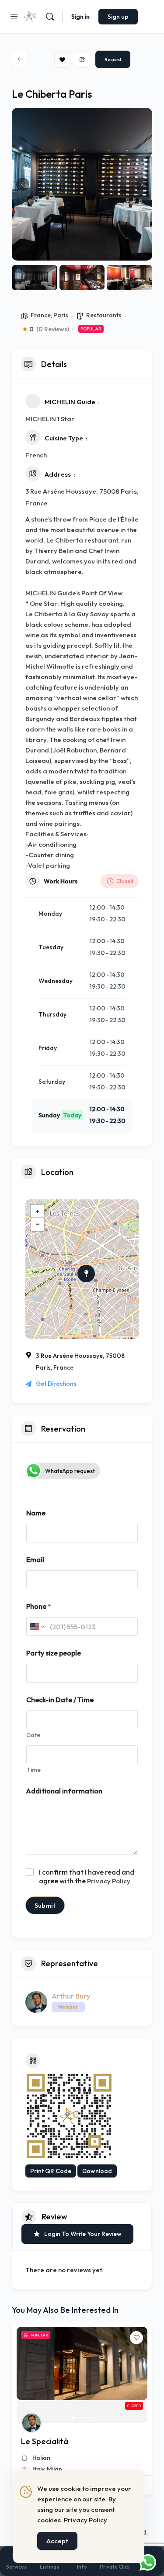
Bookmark (62, 59)
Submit (45, 1905)
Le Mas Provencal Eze (60, 2441)
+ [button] (38, 1211)
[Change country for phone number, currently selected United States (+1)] (37, 1626)
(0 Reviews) (53, 329)
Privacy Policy (109, 1881)
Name (36, 1513)
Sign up (118, 17)
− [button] (38, 1224)
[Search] (50, 17)
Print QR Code (51, 2171)
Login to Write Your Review (83, 2234)
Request (113, 60)
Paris (61, 315)
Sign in (80, 17)
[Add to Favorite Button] (136, 2338)
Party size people (54, 1653)
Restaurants (104, 315)
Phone (39, 1606)
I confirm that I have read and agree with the (87, 1877)
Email (35, 1560)
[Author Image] (31, 2423)
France (41, 315)
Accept (57, 2541)
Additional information (64, 1791)
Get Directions (56, 1384)
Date (33, 1735)
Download (97, 2171)
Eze (37, 2469)
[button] (23, 184)
